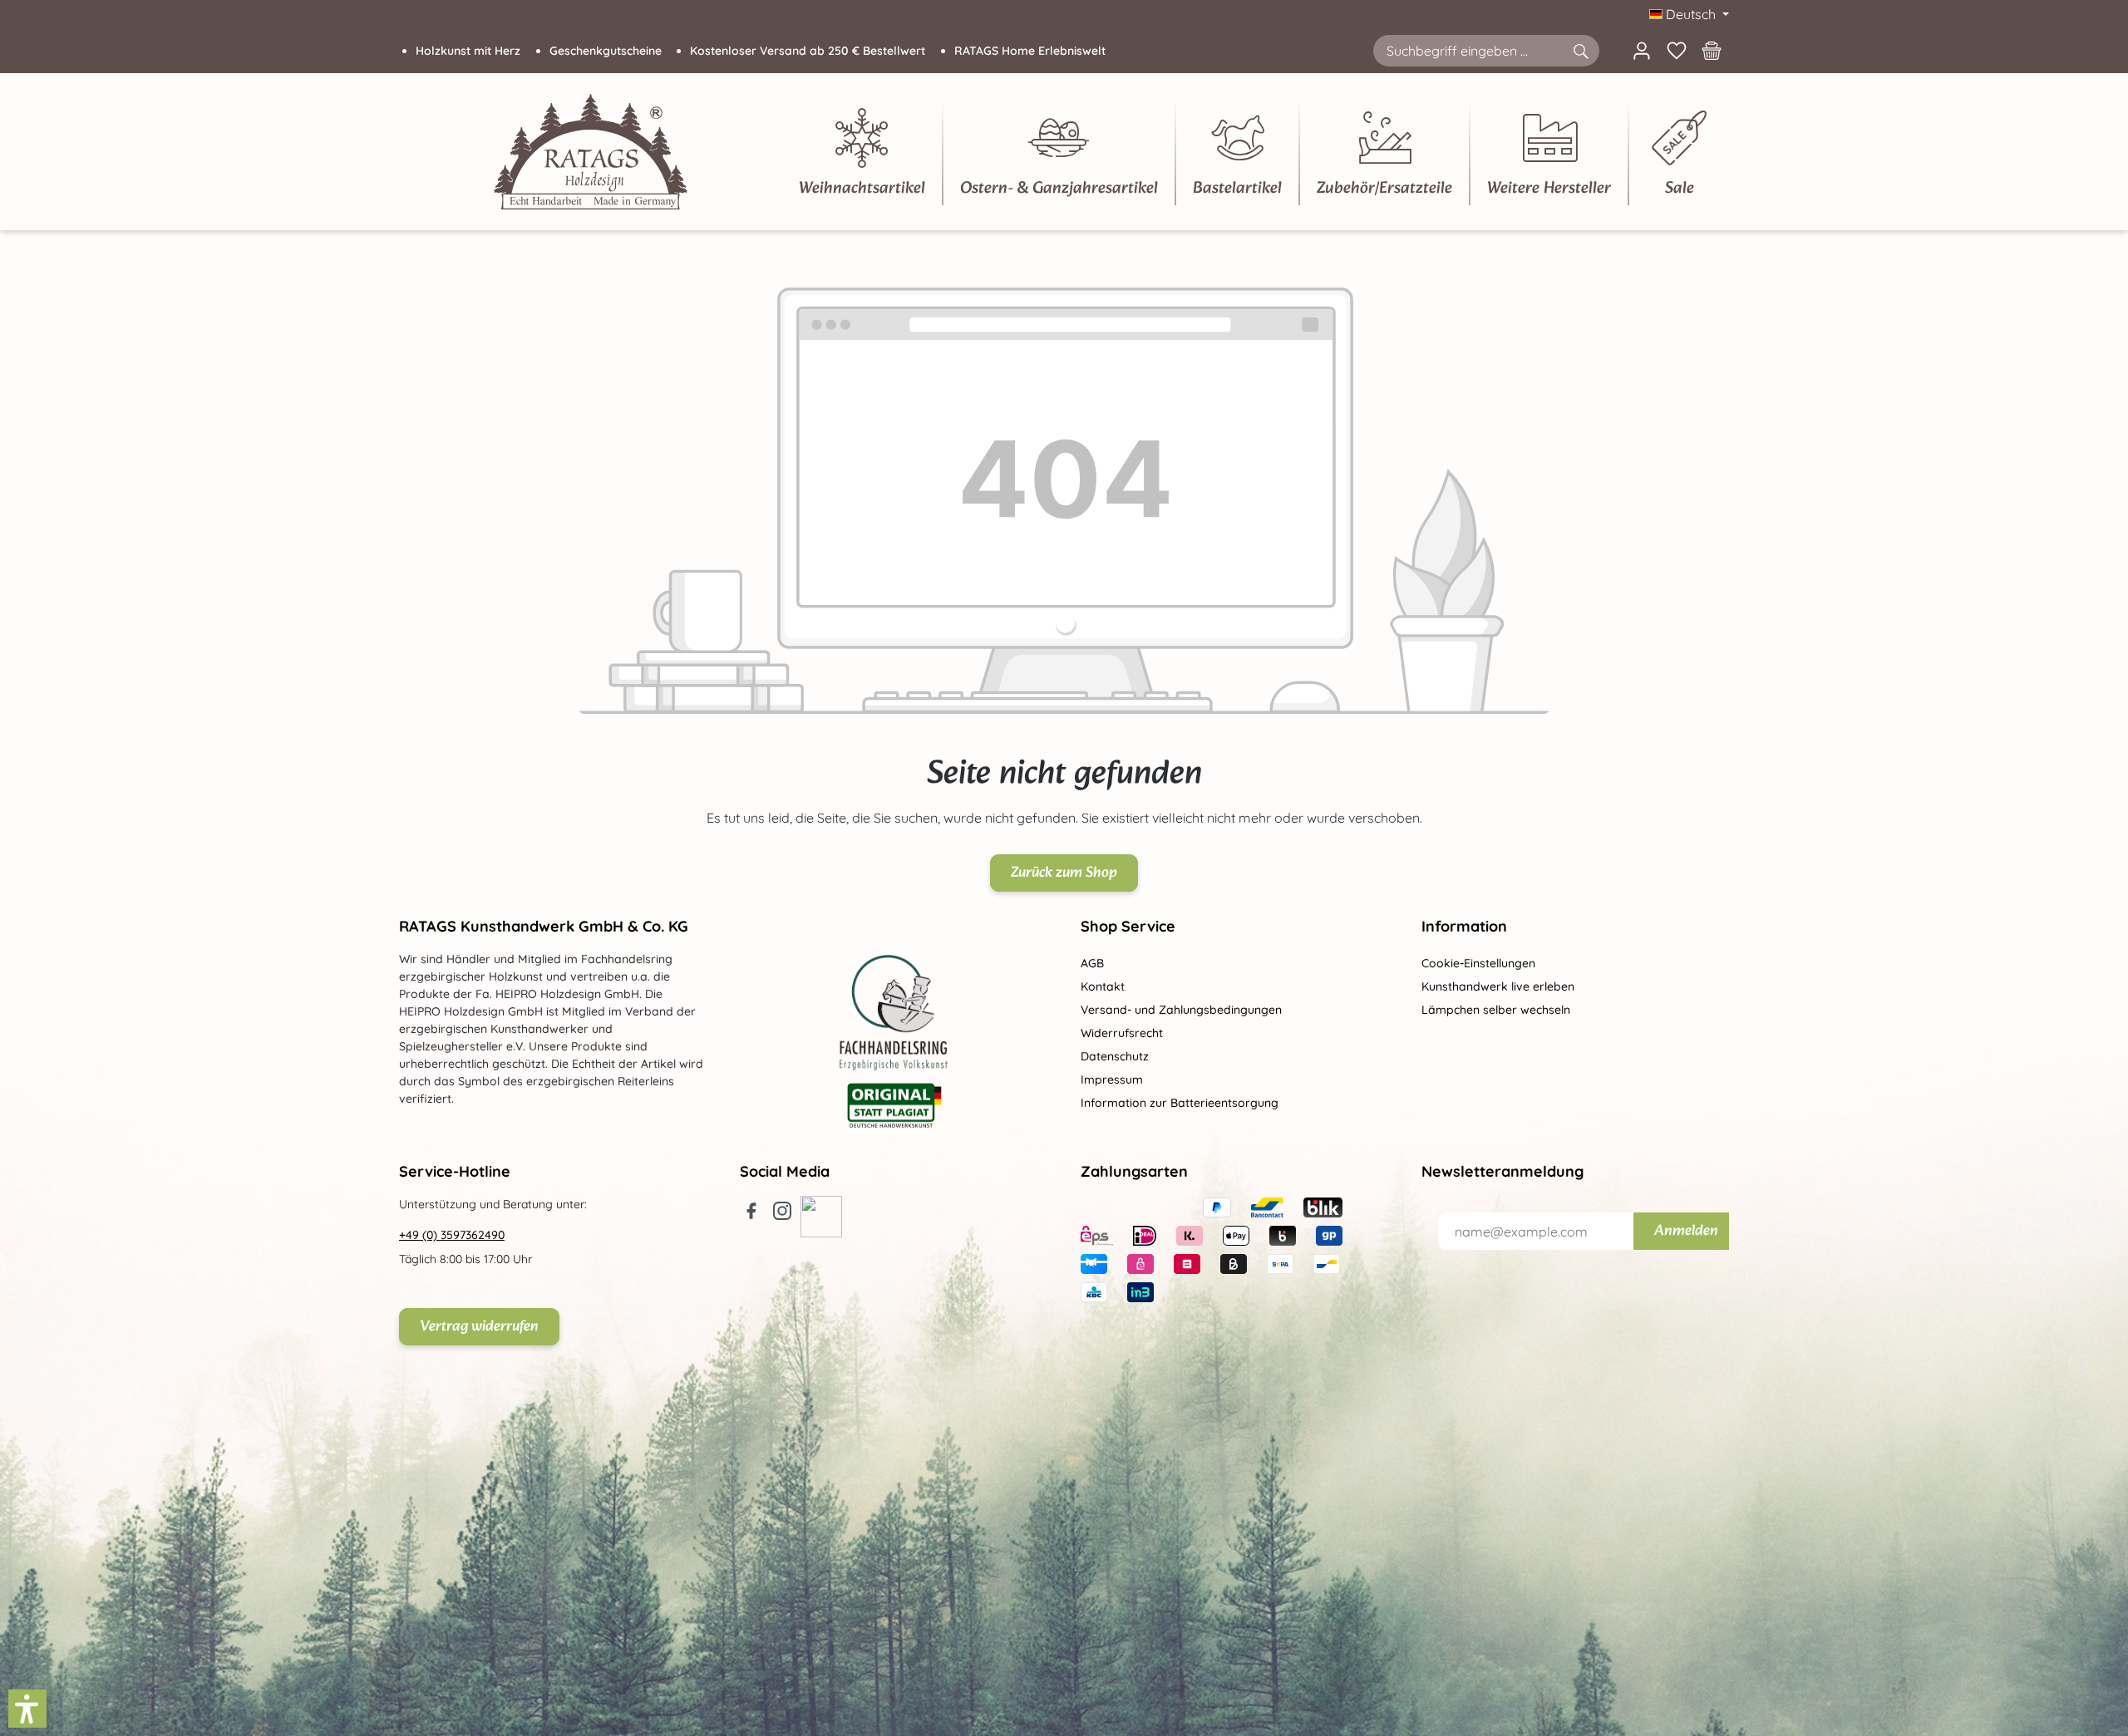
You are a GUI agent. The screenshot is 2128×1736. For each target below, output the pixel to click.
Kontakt (1103, 986)
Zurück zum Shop (1064, 873)
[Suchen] (1580, 51)
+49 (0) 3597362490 (452, 1235)
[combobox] (1468, 51)
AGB (1092, 963)
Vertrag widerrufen (479, 1327)
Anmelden (1686, 1231)
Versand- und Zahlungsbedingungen (1181, 1010)
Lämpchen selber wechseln (1496, 1010)
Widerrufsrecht (1122, 1033)
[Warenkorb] (1712, 51)
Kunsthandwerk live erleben (1498, 986)
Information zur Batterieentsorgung (1180, 1103)
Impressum (1112, 1079)
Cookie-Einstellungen (1478, 963)
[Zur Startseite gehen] (591, 152)
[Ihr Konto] (1642, 51)
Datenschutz (1115, 1056)
